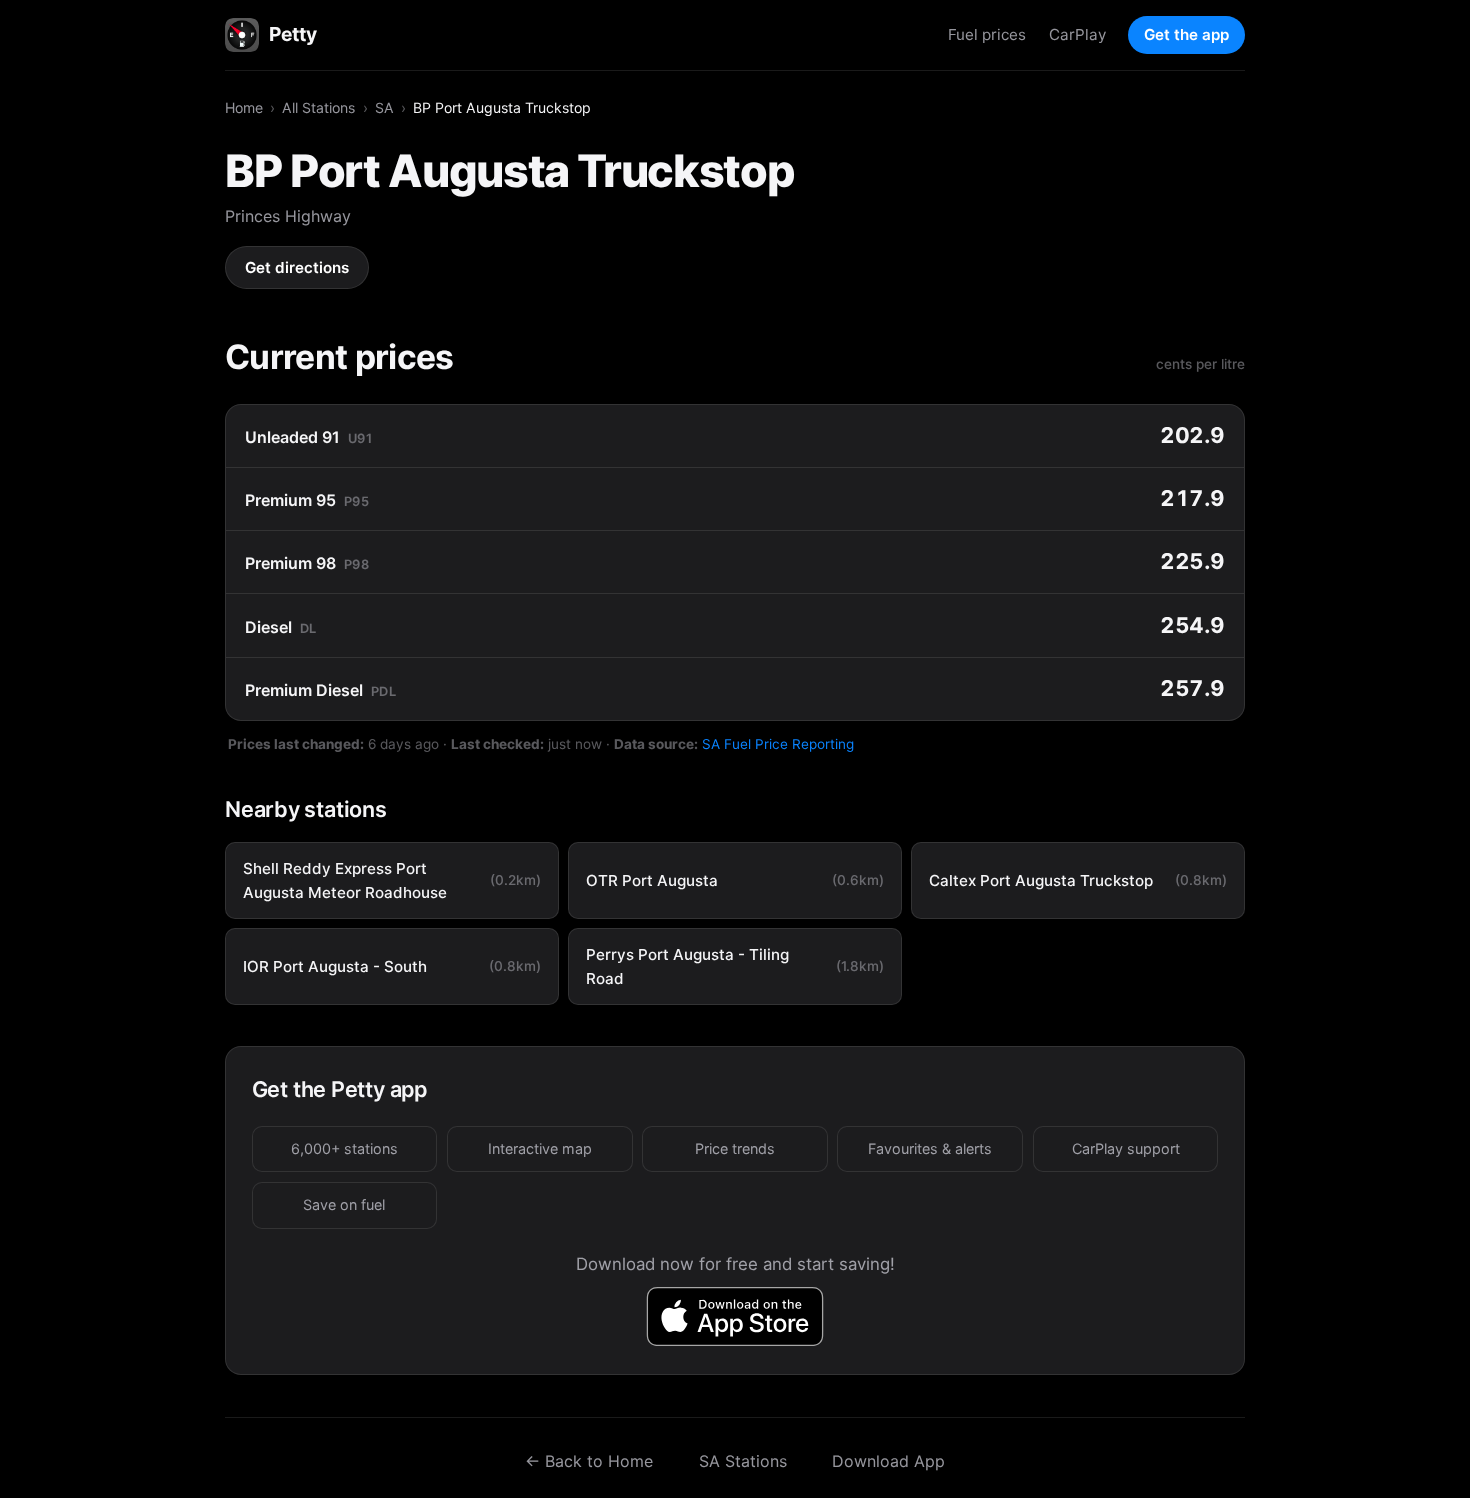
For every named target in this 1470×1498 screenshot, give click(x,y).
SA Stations (743, 1461)
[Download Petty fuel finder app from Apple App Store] (735, 1316)
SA (384, 107)
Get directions (297, 267)
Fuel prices (987, 34)
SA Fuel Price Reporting (778, 744)
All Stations (318, 107)
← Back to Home (589, 1461)
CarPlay (1077, 34)
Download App (888, 1461)
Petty (292, 34)
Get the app (1186, 34)
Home (244, 107)
